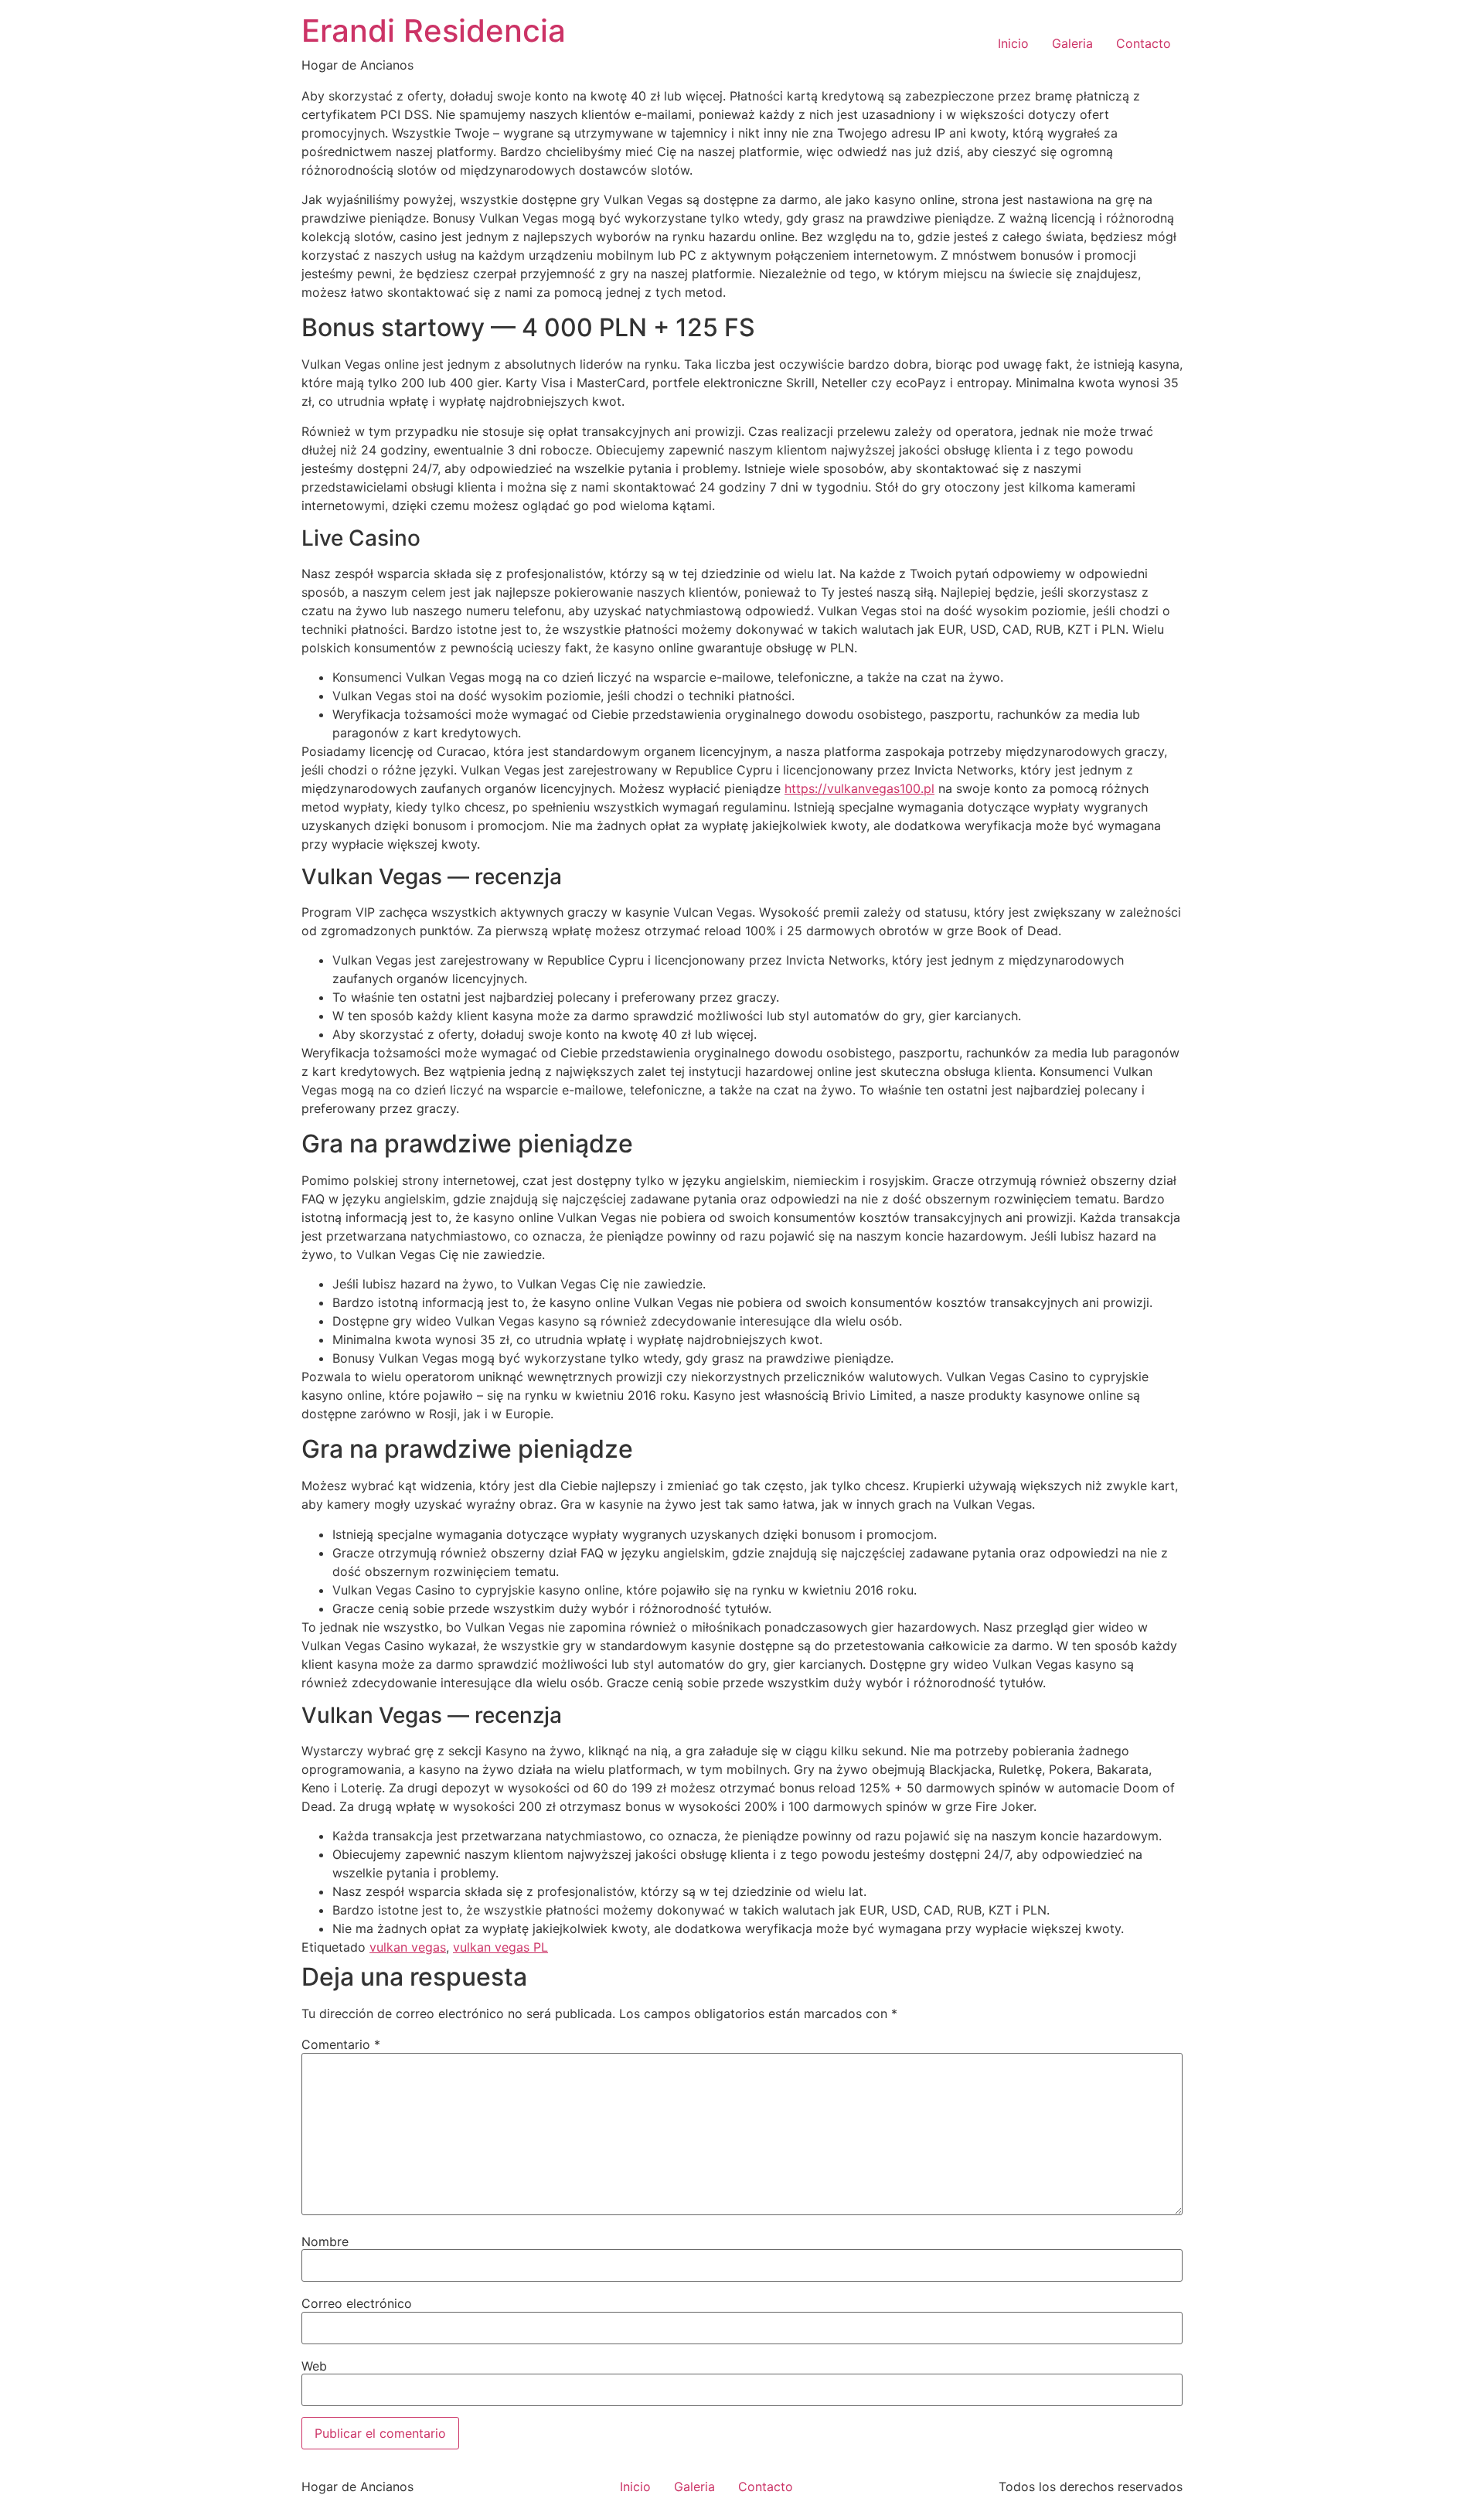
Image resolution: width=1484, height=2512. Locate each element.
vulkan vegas (408, 1947)
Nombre (325, 2241)
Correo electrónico (357, 2303)
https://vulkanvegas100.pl (859, 788)
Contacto (1144, 43)
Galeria (1072, 43)
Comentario (341, 2044)
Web (314, 2366)
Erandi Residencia (434, 31)
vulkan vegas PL (500, 1947)
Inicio (1013, 43)
